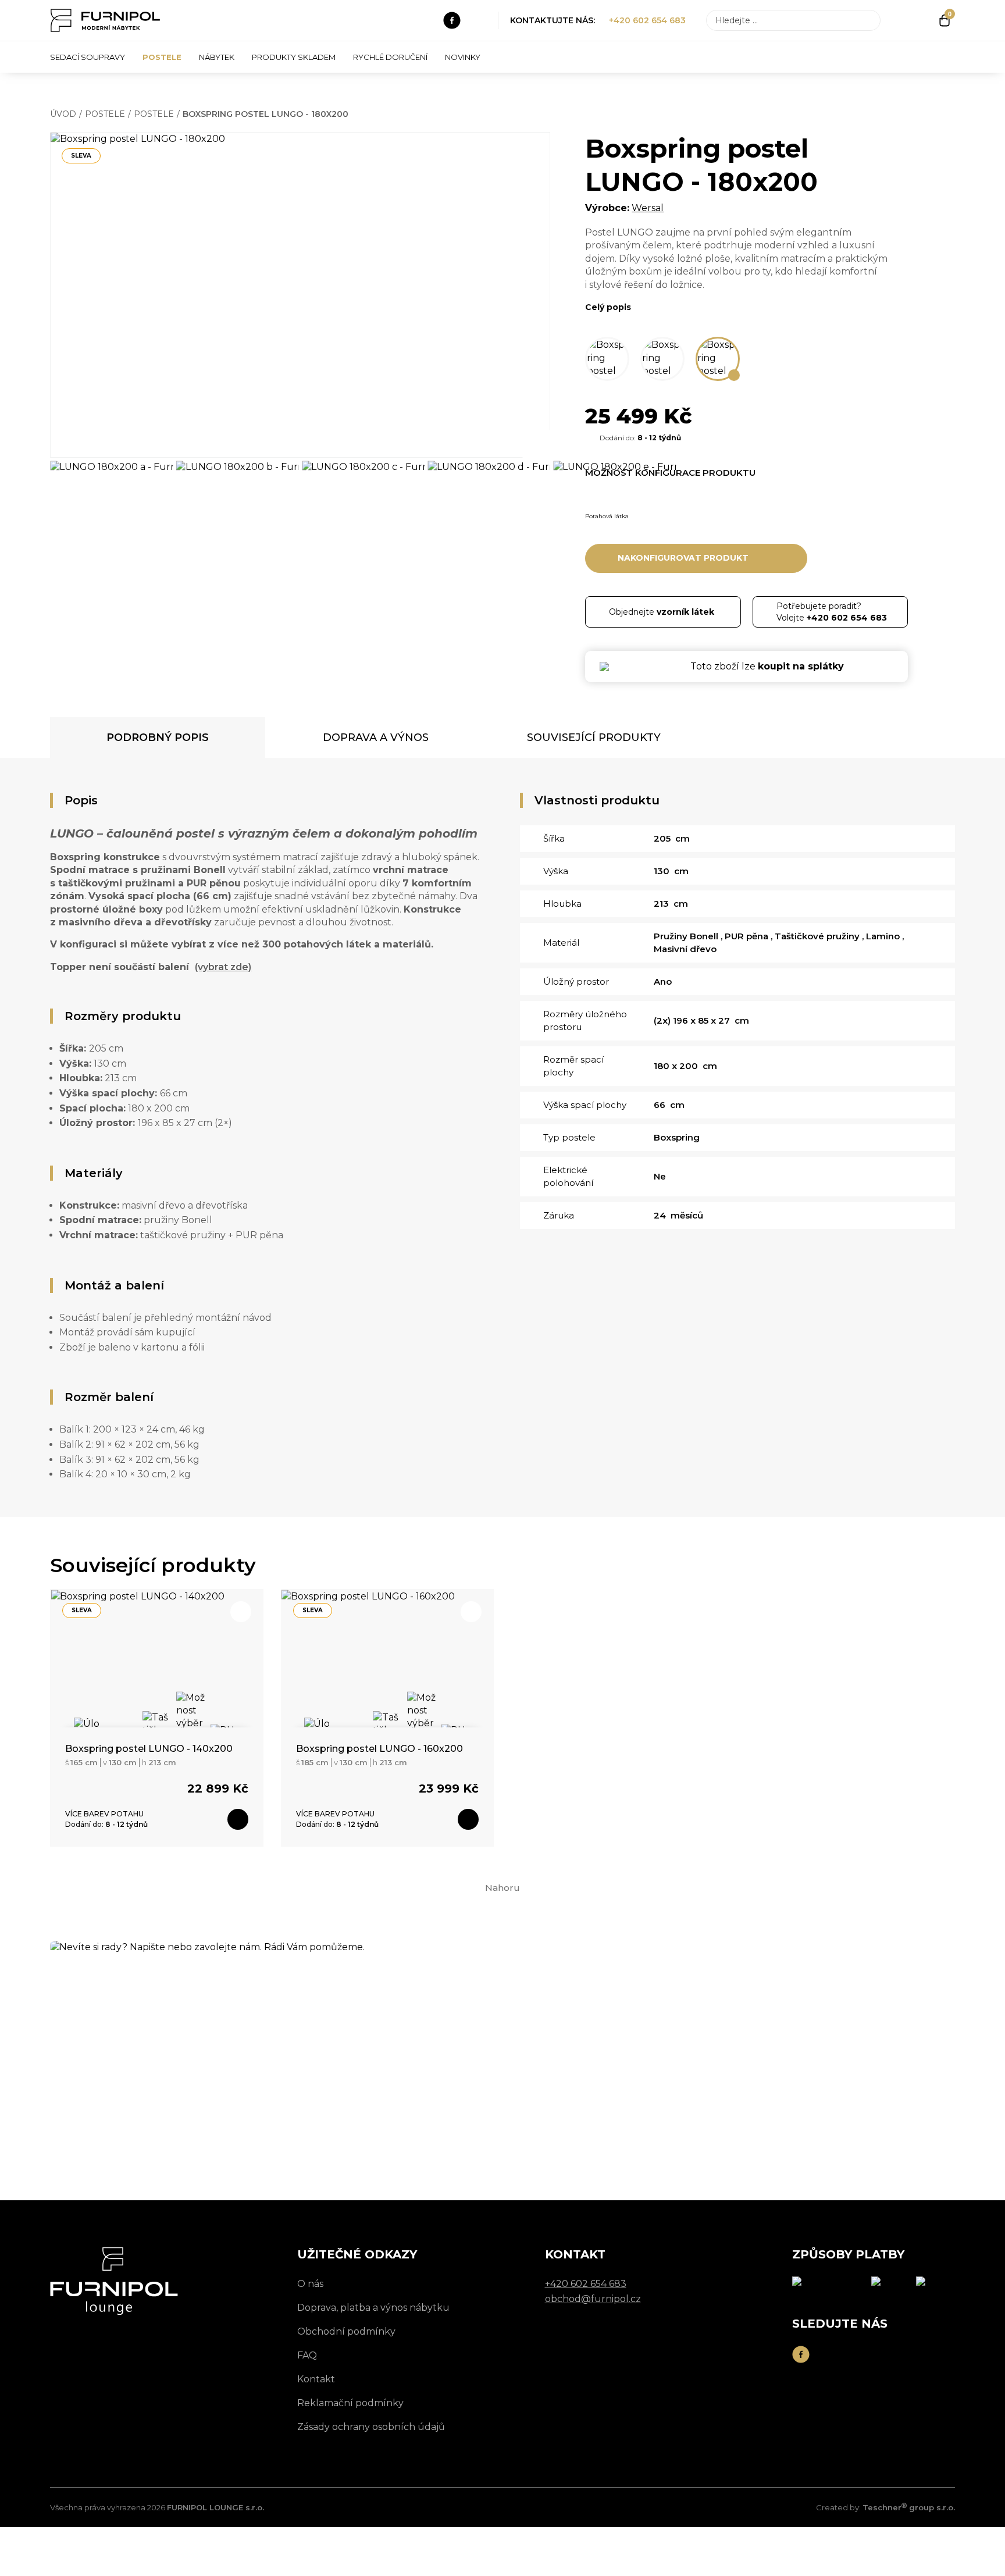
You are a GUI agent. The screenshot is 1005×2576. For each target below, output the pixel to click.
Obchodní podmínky (346, 2331)
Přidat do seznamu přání (526, 156)
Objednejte (662, 612)
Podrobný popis (158, 737)
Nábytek (217, 57)
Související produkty (594, 737)
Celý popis (608, 307)
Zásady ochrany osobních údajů (371, 2427)
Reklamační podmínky (350, 2403)
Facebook (452, 20)
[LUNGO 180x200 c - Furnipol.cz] (363, 500)
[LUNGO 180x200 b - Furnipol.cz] (238, 500)
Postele (162, 57)
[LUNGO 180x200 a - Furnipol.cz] (111, 500)
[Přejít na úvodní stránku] (105, 20)
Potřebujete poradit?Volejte (832, 612)
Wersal (648, 208)
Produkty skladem (294, 57)
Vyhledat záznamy (868, 20)
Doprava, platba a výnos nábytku (373, 2308)
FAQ (307, 2355)
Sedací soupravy (88, 57)
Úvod (63, 114)
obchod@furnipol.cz (184, 2108)
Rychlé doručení (390, 57)
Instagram (478, 20)
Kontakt (316, 2379)
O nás (310, 2284)
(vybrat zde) (223, 967)
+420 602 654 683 (647, 20)
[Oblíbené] (924, 20)
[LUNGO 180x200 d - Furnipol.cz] (489, 500)
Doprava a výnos (376, 737)
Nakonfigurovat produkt (683, 558)
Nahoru (502, 1888)
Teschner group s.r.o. (909, 2507)
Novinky (463, 57)
